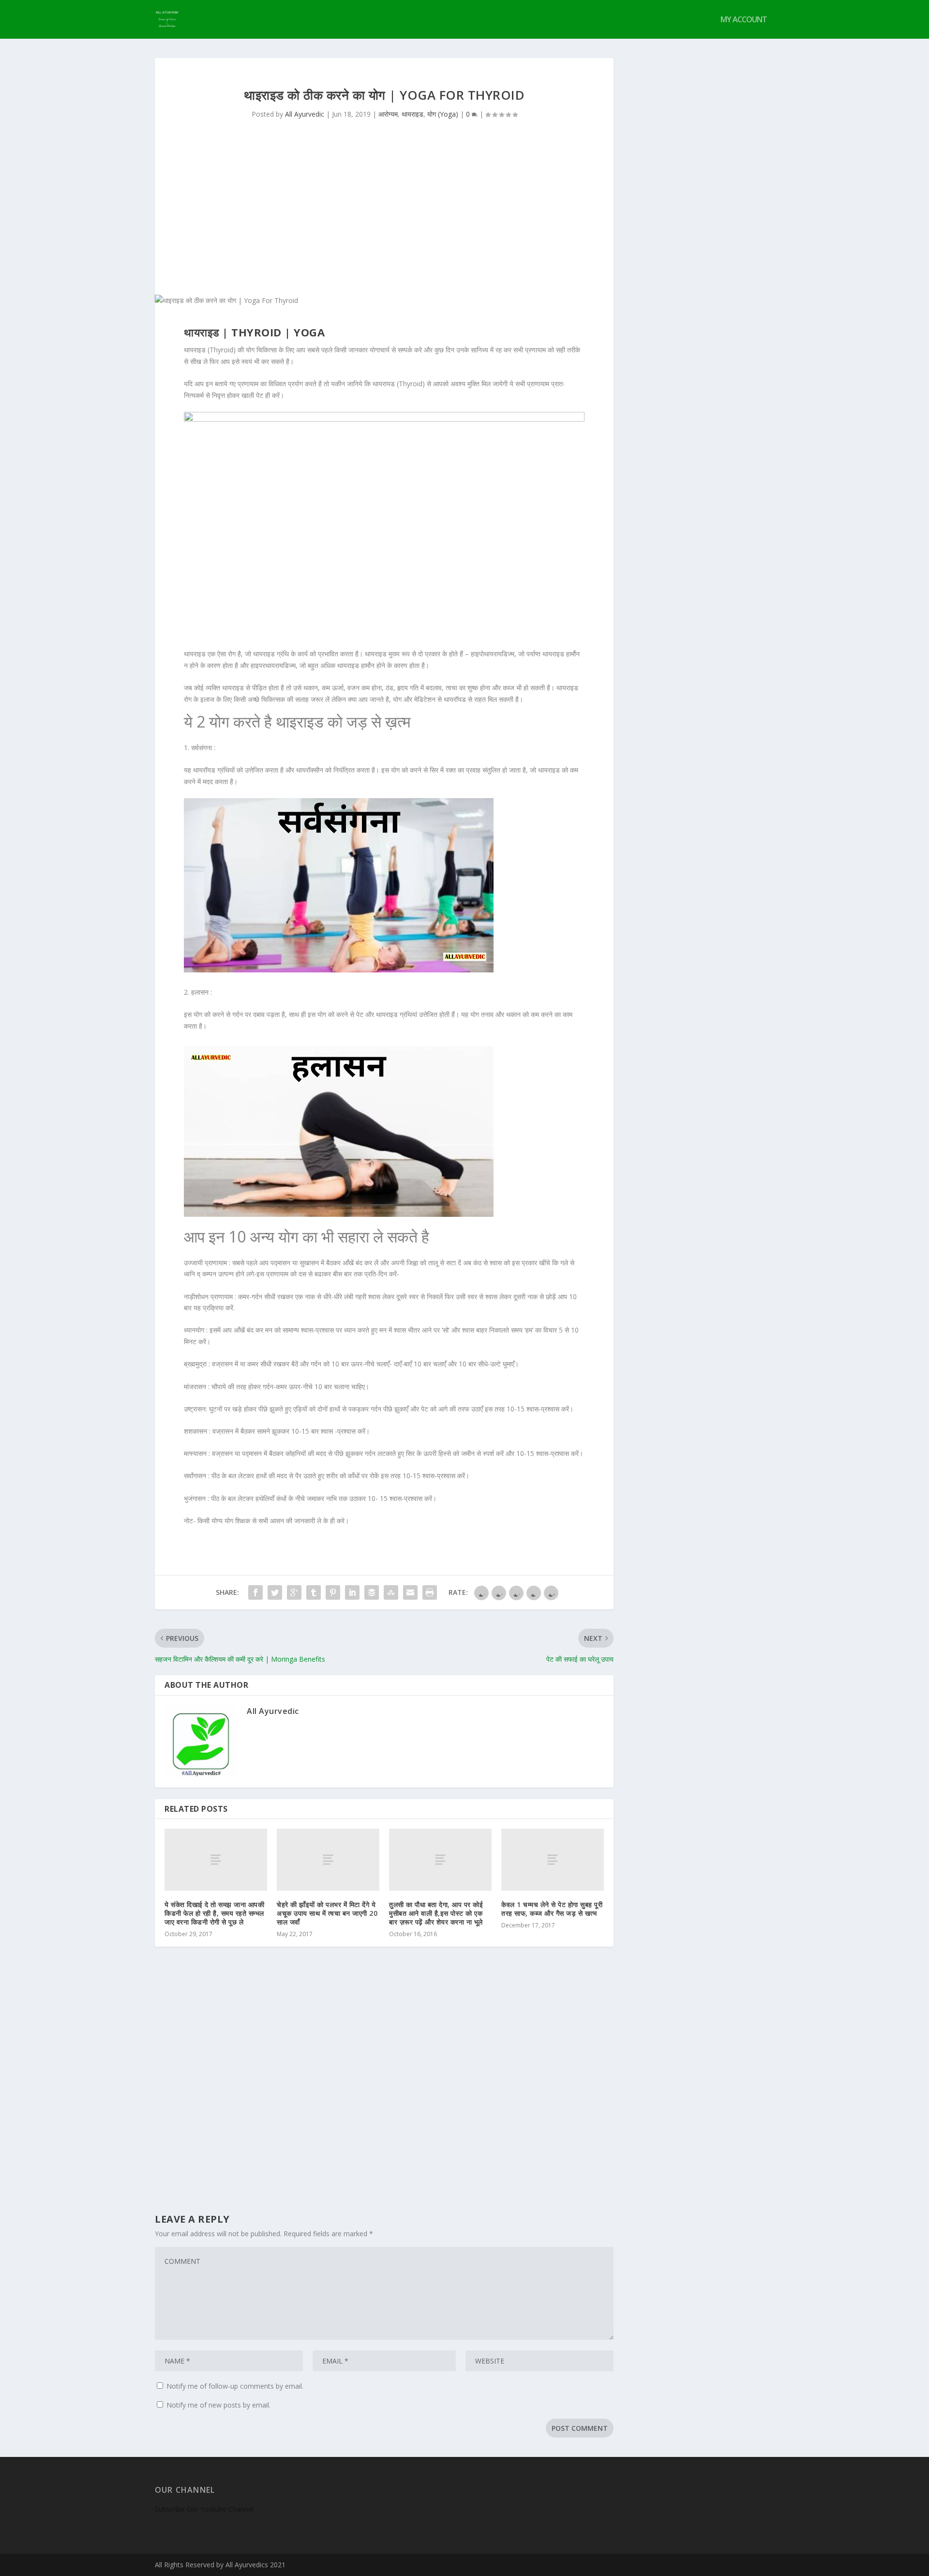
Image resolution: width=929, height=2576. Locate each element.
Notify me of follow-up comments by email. (235, 2386)
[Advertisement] (384, 222)
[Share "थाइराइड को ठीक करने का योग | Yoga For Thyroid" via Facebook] (255, 1592)
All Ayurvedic (305, 114)
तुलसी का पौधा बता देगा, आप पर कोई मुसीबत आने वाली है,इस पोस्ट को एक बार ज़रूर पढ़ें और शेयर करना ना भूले (436, 1913)
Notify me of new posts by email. (218, 2405)
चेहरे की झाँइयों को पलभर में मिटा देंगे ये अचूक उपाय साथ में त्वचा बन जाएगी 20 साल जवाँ (327, 1913)
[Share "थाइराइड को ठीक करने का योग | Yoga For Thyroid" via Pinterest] (333, 1592)
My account (744, 20)
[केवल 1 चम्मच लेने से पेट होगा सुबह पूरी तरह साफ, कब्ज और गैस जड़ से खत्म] (553, 1859)
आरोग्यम (388, 114)
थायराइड (412, 114)
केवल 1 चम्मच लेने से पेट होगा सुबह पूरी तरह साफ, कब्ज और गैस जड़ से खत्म (552, 1909)
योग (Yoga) (443, 114)
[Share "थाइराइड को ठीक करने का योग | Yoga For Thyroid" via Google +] (294, 1592)
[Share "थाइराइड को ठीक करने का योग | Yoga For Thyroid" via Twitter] (275, 1592)
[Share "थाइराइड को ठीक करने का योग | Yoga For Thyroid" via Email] (410, 1592)
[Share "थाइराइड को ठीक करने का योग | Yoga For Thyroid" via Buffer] (372, 1592)
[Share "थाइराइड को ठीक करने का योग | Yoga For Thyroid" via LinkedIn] (352, 1592)
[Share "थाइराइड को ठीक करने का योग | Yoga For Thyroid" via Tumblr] (314, 1592)
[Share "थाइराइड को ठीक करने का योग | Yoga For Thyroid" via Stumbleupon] (391, 1592)
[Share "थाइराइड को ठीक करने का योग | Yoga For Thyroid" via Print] (430, 1592)
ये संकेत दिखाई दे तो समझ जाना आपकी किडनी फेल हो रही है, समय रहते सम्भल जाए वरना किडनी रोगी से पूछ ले (214, 1913)
